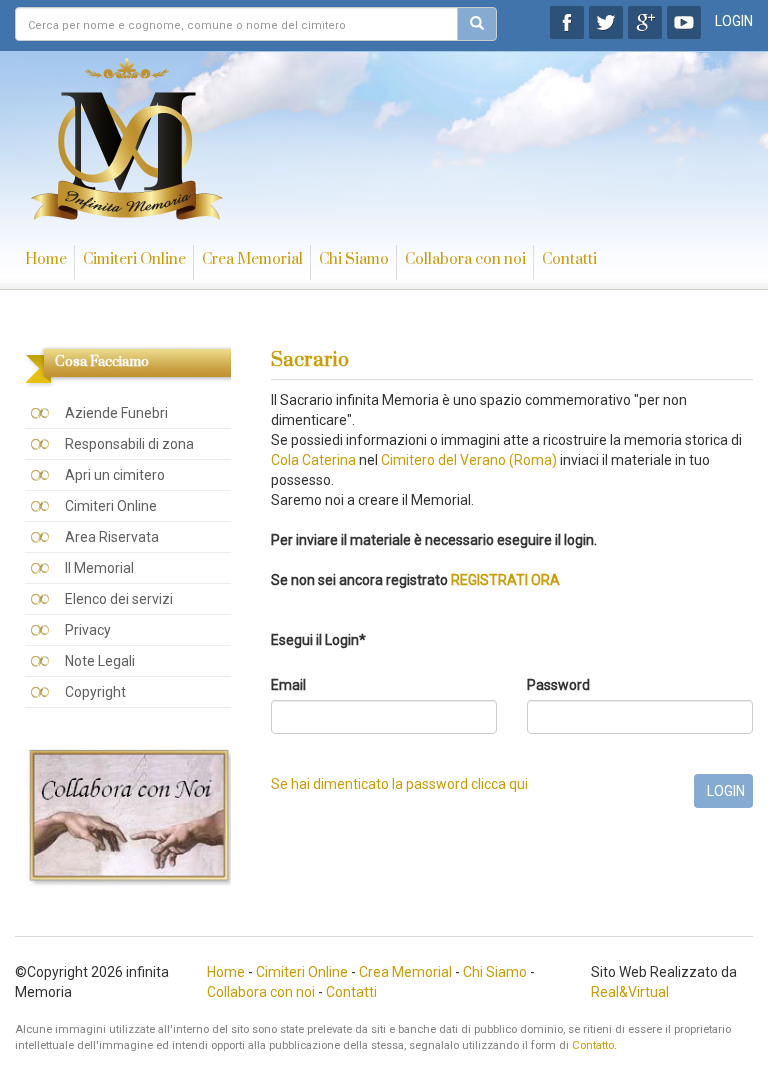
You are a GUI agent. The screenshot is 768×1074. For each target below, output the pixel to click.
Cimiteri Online (134, 259)
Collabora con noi (465, 259)
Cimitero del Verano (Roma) (469, 460)
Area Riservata (112, 537)
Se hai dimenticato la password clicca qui (399, 784)
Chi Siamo (354, 259)
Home (46, 259)
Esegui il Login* (318, 640)
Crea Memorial (252, 259)
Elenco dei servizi (119, 599)
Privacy (88, 630)
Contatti (569, 259)
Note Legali (100, 661)
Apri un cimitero (115, 475)
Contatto (593, 1045)
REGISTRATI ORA (505, 580)
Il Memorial (99, 568)
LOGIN (734, 21)
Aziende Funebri (116, 413)
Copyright (95, 692)
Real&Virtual (630, 992)
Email (288, 685)
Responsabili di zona (129, 444)
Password (558, 685)
